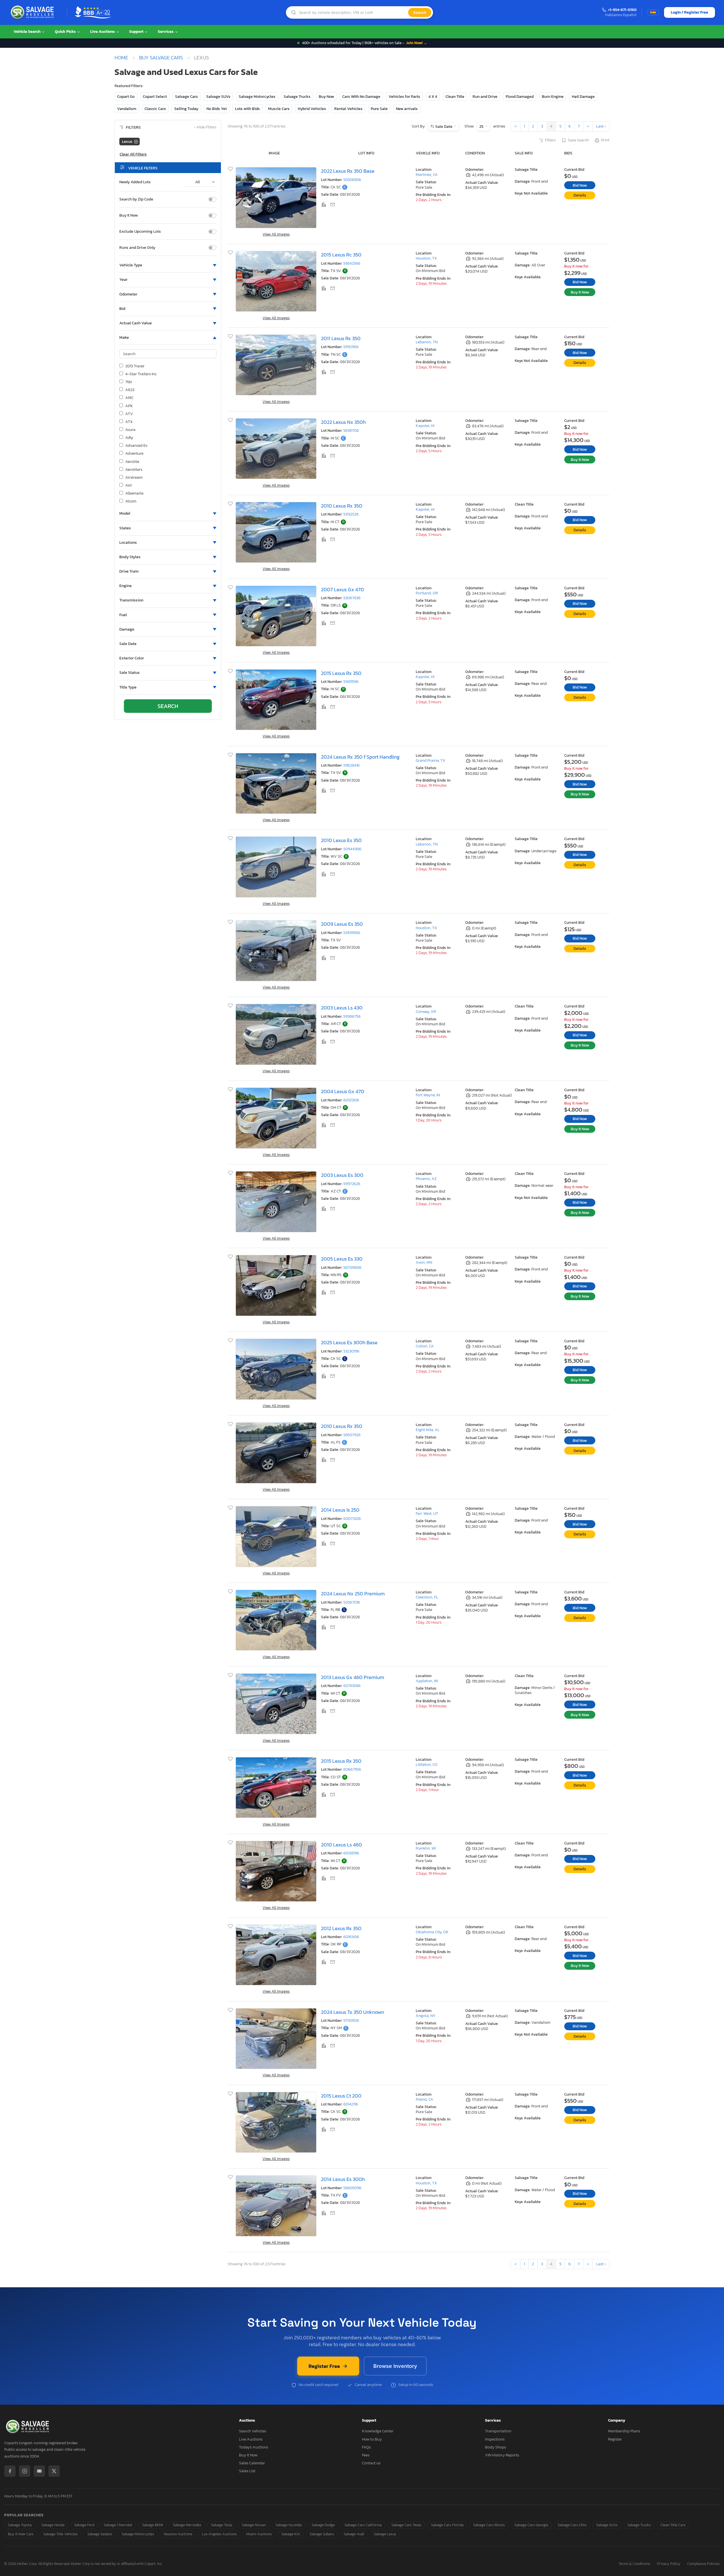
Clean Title (455, 97)
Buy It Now (129, 215)
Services (166, 32)
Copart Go (126, 97)
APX (129, 406)
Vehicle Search (27, 32)
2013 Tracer (135, 366)
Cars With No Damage (361, 97)
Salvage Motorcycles (257, 97)
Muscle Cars (279, 109)
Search (420, 12)
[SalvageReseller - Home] (33, 12)
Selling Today (186, 109)
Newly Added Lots (135, 182)
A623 (130, 390)
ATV (129, 414)
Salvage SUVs (218, 97)
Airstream (134, 478)
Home (121, 58)
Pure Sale (379, 109)
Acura (130, 430)
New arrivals (407, 109)
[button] (168, 265)
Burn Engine (553, 97)
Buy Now (326, 97)
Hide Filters (205, 127)
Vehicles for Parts (404, 97)
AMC (129, 398)
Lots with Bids (247, 109)
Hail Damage (583, 97)
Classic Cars (155, 109)
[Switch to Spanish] (653, 12)
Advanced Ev (136, 446)
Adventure (134, 454)
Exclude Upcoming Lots (140, 232)
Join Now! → (417, 43)
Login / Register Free (689, 12)
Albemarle (134, 493)
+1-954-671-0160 (622, 10)
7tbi (129, 382)
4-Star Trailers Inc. (141, 374)
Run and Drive (485, 97)
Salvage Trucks (297, 97)
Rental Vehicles (348, 109)
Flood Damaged (520, 97)
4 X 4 (433, 97)
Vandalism (127, 109)
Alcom (131, 501)
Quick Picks (66, 32)
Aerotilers (134, 470)
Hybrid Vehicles (312, 109)
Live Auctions (103, 32)
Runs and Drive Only (137, 248)
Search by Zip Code (136, 199)
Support (137, 32)
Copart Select (155, 97)
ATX (129, 422)
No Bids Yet (217, 109)
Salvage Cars (187, 97)
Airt (129, 486)
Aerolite (132, 462)
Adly (129, 438)
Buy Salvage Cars (161, 58)
